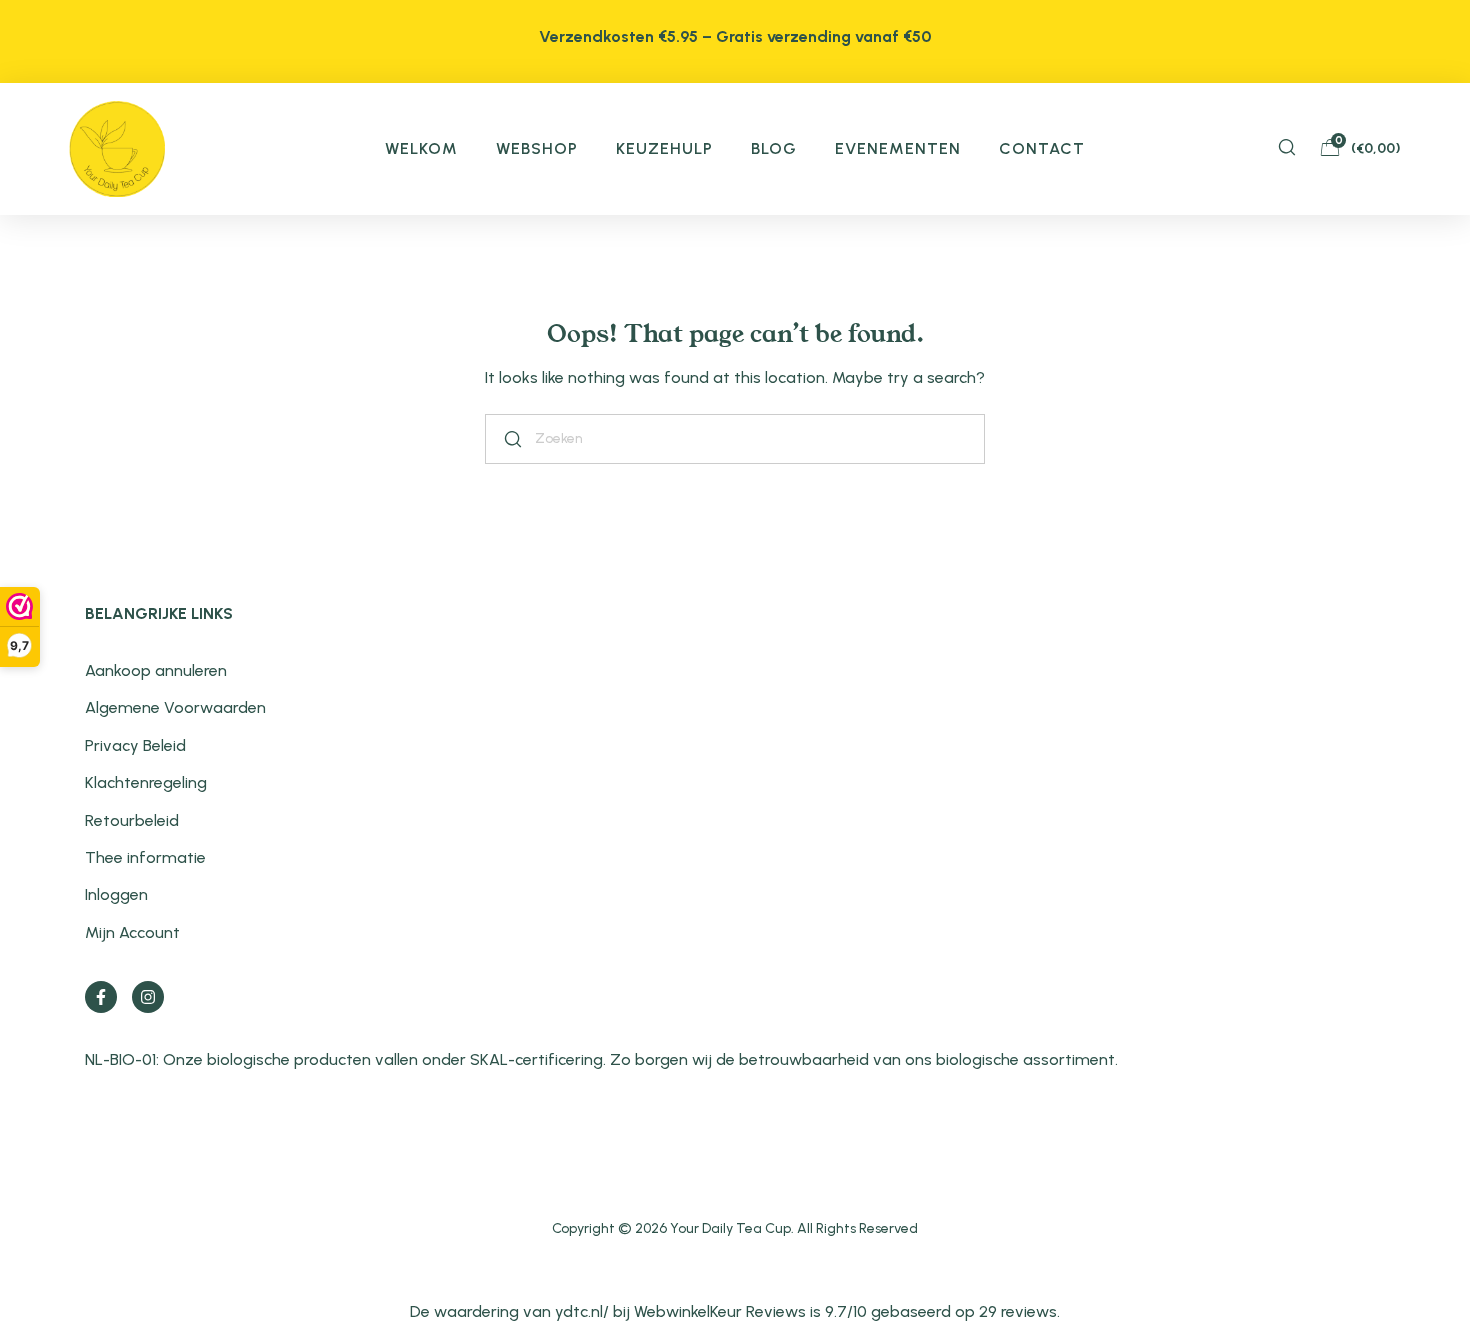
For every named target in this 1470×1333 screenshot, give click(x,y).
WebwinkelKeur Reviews (720, 1311)
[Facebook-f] (101, 997)
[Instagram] (148, 997)
